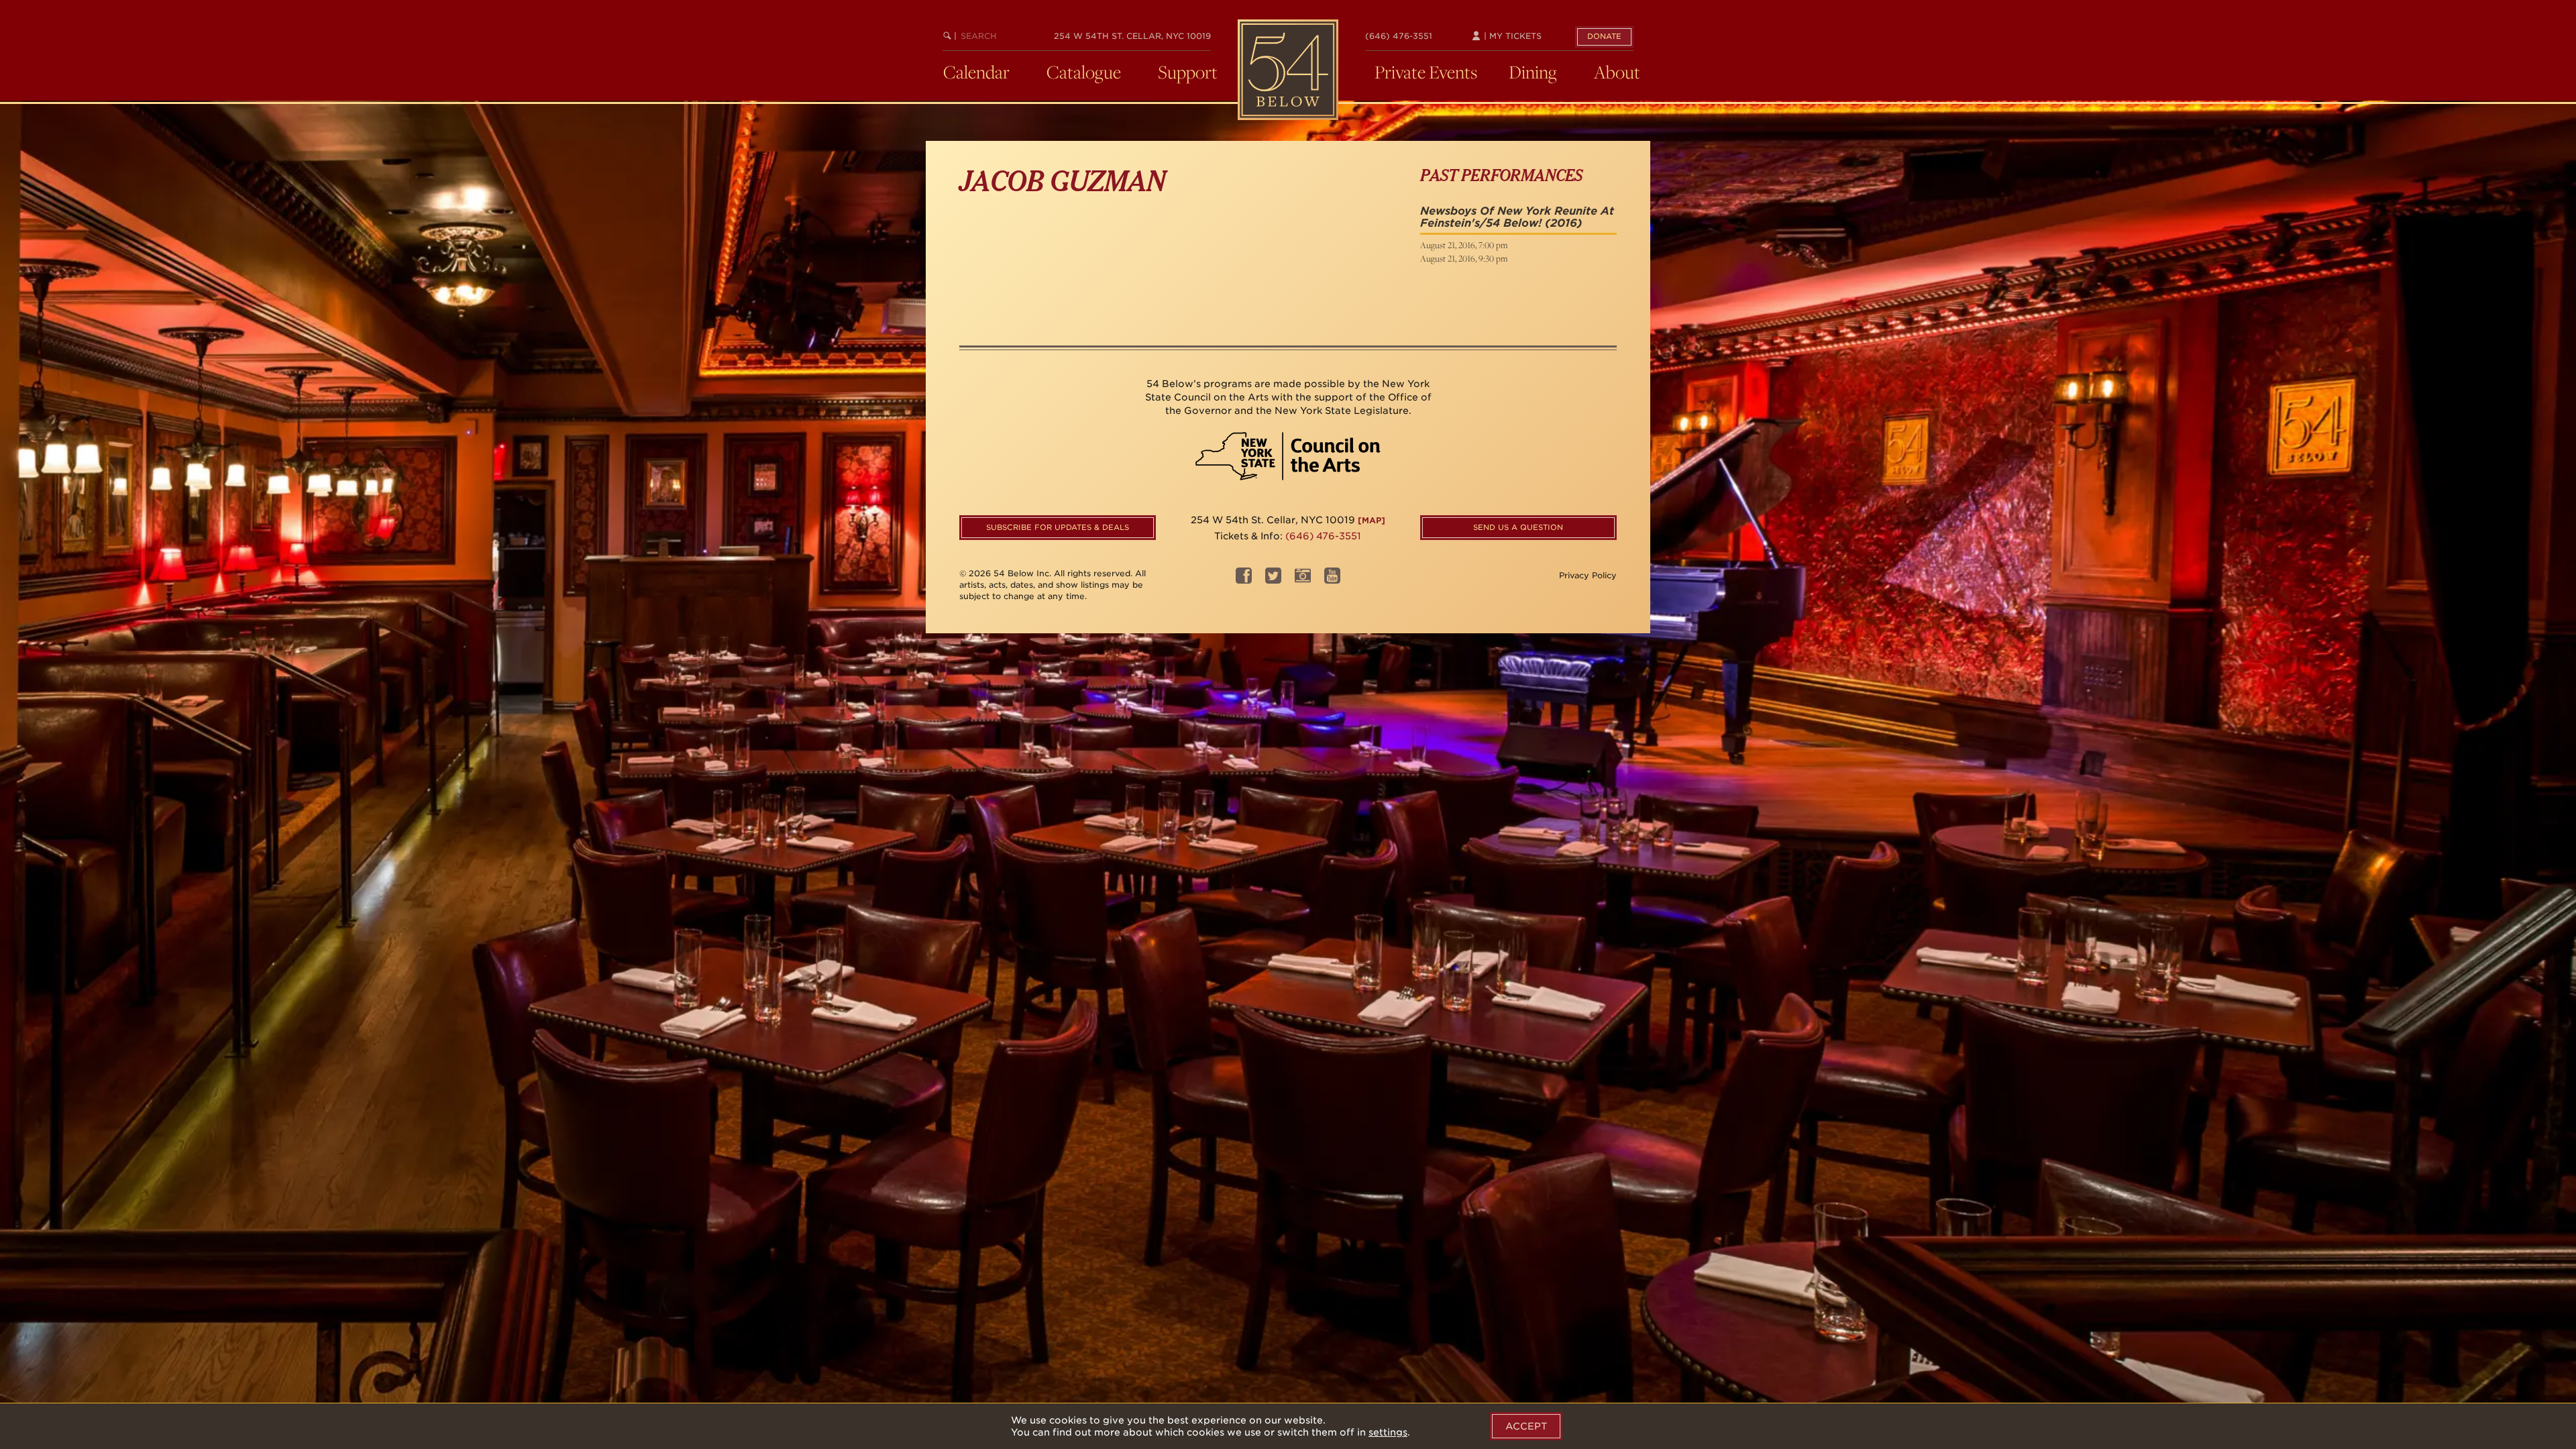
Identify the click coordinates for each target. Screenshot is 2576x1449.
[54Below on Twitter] (1273, 580)
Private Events (1426, 72)
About (1617, 72)
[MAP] (1372, 520)
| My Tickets (1511, 36)
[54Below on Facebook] (1244, 580)
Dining (1533, 72)
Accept (1526, 1426)
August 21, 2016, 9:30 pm (1464, 258)
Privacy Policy (1588, 575)
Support (1188, 72)
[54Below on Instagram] (1303, 580)
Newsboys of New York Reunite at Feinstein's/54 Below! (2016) (1517, 217)
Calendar (976, 72)
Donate (1604, 36)
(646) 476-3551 (1399, 36)
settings (1388, 1432)
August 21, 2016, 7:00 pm (1464, 245)
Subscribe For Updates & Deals (1058, 527)
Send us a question (1518, 527)
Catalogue (1084, 72)
